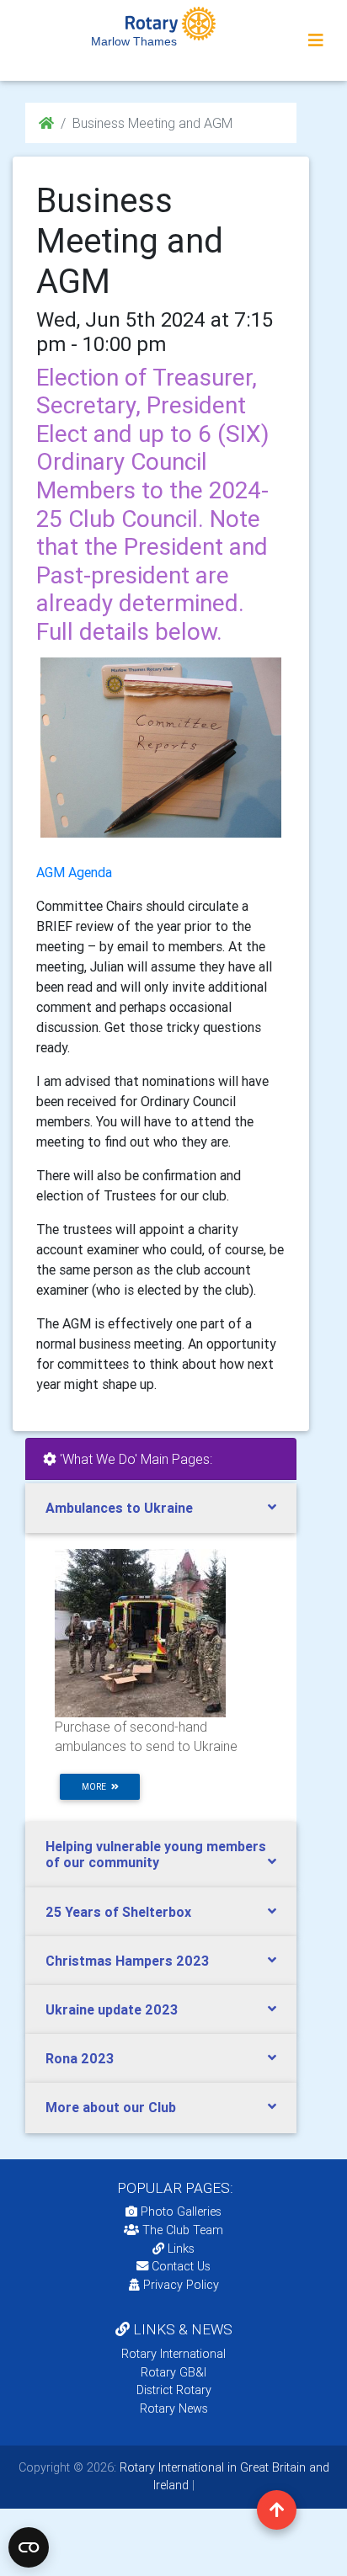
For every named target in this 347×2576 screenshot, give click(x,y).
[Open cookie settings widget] (29, 2547)
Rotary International (173, 2354)
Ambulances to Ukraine (119, 1508)
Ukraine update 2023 (112, 2009)
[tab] (161, 1508)
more (96, 1787)
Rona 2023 (80, 2058)
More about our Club (111, 2107)
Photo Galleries (179, 2211)
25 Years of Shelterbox (118, 1912)
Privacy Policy (181, 2285)
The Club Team (183, 2230)
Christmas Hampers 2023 (127, 1961)
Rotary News (174, 2408)
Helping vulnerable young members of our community (156, 1854)
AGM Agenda (74, 872)
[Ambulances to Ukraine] (140, 1632)
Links (181, 2249)
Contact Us (179, 2266)
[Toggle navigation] (316, 40)
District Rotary (174, 2390)
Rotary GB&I (173, 2372)
